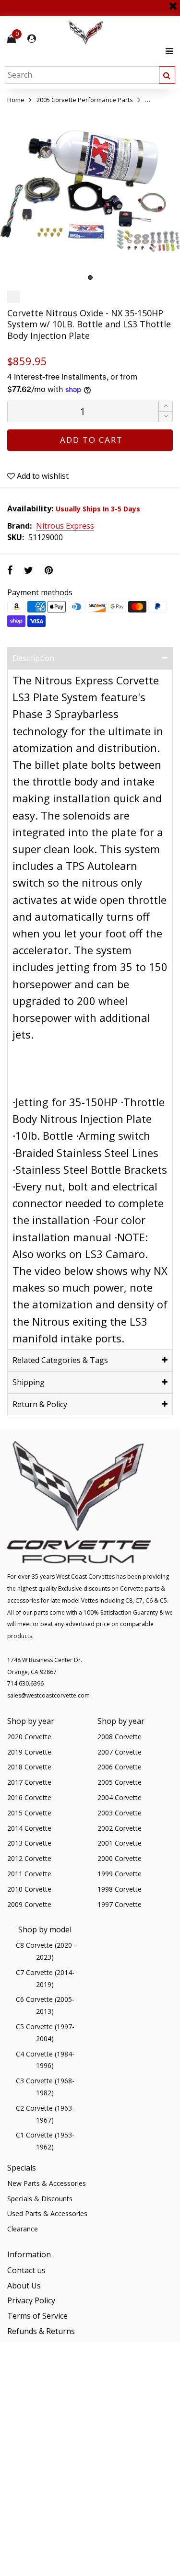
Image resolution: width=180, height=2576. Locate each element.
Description (33, 658)
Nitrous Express (65, 526)
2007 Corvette (120, 1752)
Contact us (26, 2270)
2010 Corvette (29, 1889)
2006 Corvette (120, 1767)
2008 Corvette (120, 1737)
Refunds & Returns (41, 2331)
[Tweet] (29, 570)
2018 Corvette (29, 1767)
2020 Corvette (29, 1737)
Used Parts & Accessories (47, 2213)
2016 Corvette (29, 1797)
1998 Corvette (120, 1889)
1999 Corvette (120, 1874)
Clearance (23, 2229)
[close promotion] (173, 2)
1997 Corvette (120, 1904)
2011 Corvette (29, 1874)
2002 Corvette (120, 1828)
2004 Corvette (120, 1797)
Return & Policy (40, 1404)
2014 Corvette (29, 1828)
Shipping (29, 1382)
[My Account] (32, 39)
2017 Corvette (29, 1782)
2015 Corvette (29, 1813)
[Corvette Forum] (120, 33)
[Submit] (167, 75)
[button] (166, 417)
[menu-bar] (167, 51)
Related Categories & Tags (60, 1360)
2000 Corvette (120, 1858)
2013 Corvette (29, 1843)
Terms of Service (37, 2316)
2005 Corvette (120, 1782)
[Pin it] (49, 570)
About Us (24, 2286)
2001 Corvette (120, 1843)
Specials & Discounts (40, 2199)
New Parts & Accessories (47, 2183)
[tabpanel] (90, 196)
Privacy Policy (31, 2300)
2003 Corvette (120, 1813)
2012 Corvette (29, 1858)
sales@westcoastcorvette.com (48, 1695)
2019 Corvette (29, 1752)
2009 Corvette (29, 1904)
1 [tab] (90, 277)
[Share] (10, 570)
